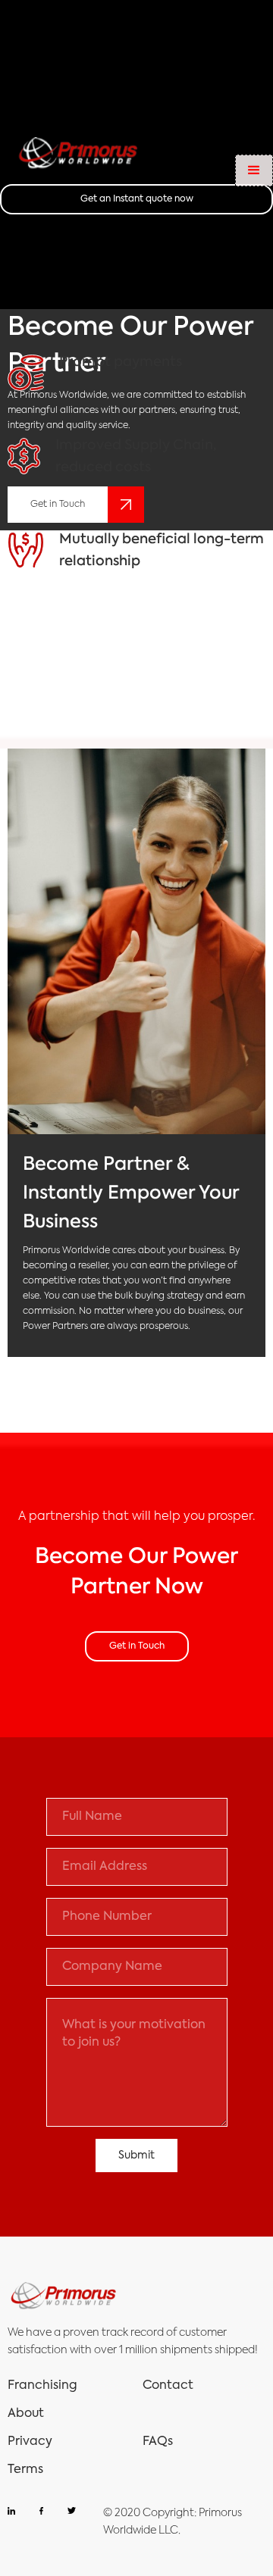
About (26, 2414)
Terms (25, 2470)
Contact (168, 2386)
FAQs (158, 2442)
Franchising (42, 2386)
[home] (80, 155)
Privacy (30, 2442)
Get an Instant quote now (137, 199)
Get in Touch (137, 1646)
